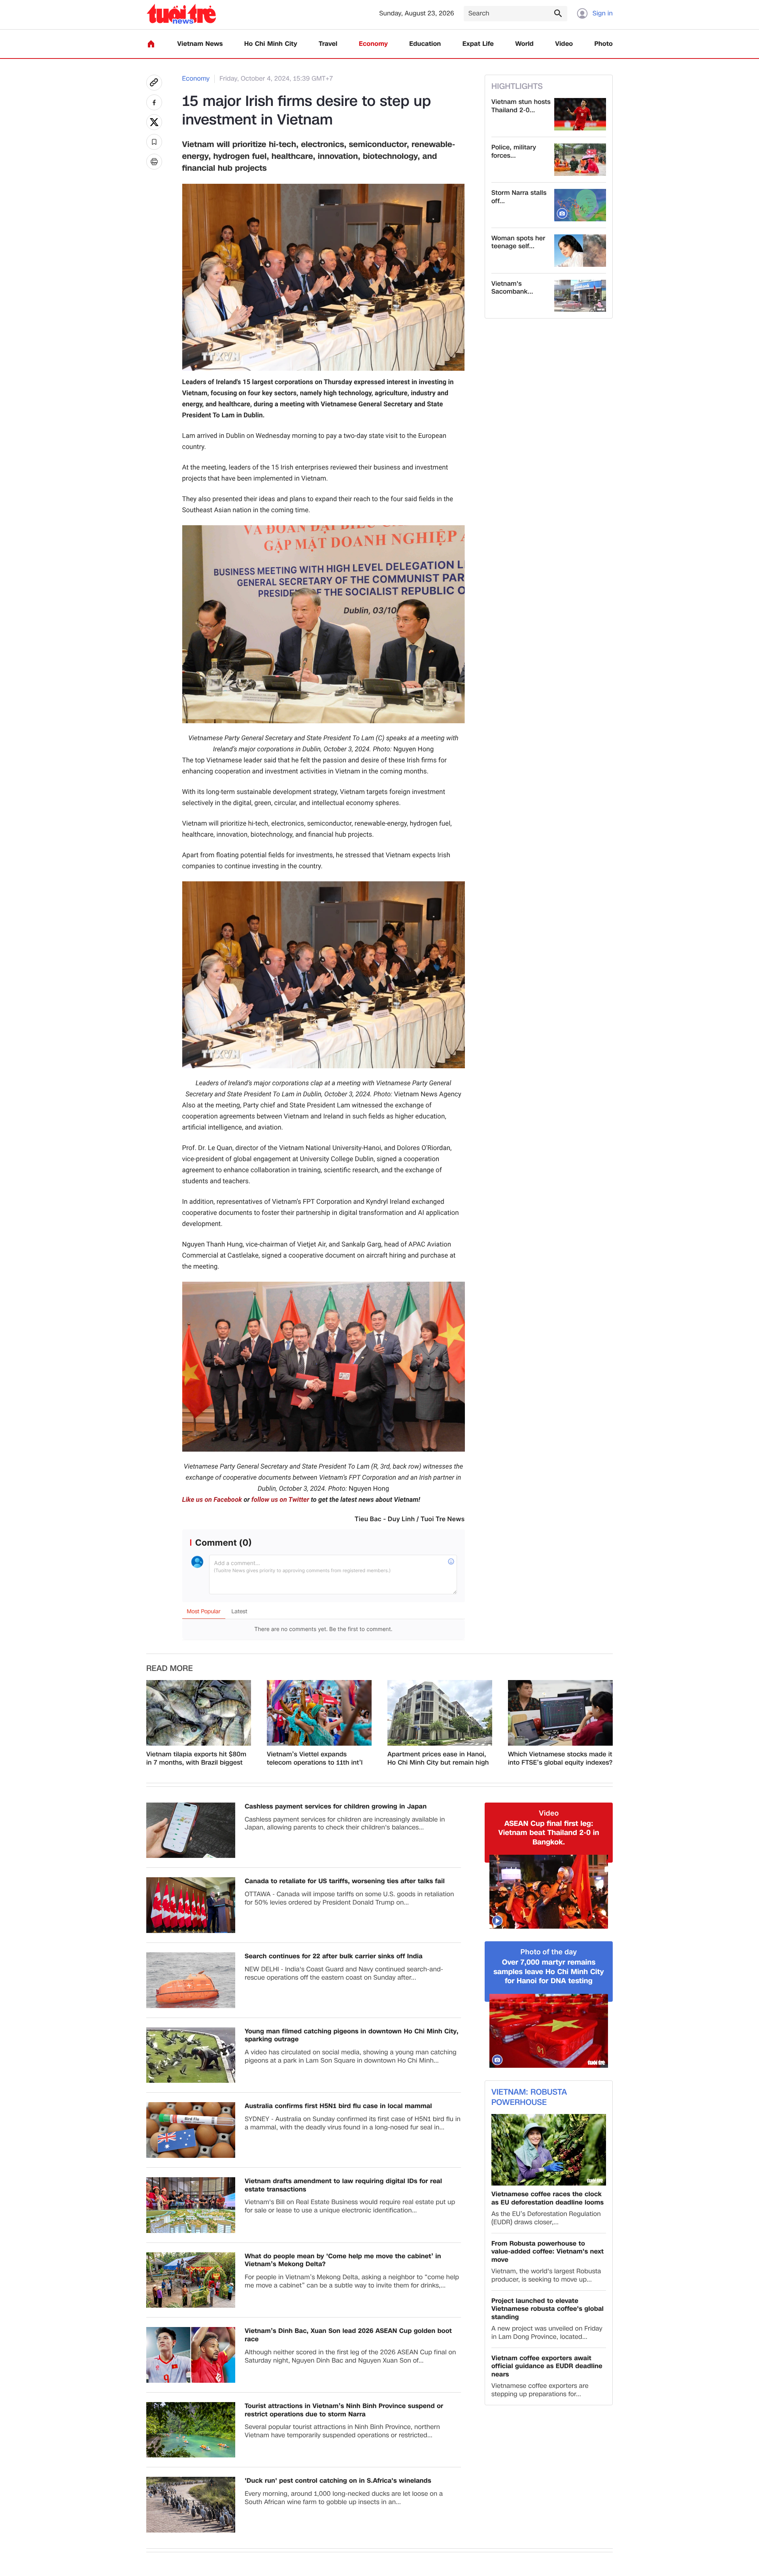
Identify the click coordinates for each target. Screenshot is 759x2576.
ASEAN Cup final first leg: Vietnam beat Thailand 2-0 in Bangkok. (548, 1833)
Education (425, 44)
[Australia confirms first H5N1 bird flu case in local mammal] (191, 2130)
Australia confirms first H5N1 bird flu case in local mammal (338, 2106)
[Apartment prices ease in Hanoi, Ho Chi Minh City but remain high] (440, 1713)
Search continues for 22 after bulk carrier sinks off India (334, 1957)
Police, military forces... (514, 152)
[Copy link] (154, 83)
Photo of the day (549, 1952)
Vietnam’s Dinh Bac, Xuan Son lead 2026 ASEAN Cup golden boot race (348, 2335)
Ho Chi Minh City (271, 44)
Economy (373, 44)
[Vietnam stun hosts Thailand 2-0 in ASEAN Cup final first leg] (580, 114)
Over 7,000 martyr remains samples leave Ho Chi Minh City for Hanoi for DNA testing (548, 1972)
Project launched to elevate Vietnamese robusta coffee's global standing (548, 2309)
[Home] (151, 44)
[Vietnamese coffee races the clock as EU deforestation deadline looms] (549, 2150)
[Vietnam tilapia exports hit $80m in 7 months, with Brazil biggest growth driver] (199, 1713)
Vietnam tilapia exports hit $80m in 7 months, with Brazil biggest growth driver (196, 1759)
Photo (604, 44)
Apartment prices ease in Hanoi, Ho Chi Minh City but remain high (438, 1759)
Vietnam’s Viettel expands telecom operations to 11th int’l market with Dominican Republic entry (317, 1759)
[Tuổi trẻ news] (181, 14)
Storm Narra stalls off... (519, 197)
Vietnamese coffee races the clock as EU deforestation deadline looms (548, 2199)
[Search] (558, 13)
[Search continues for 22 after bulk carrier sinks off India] (191, 1980)
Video (564, 44)
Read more (170, 1669)
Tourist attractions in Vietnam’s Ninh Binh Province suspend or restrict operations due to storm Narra (344, 2410)
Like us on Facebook (212, 1500)
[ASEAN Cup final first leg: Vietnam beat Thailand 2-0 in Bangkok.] (549, 1892)
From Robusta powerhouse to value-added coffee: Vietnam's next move (548, 2252)
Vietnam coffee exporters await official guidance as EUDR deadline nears (547, 2367)
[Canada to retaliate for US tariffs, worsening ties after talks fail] (191, 1905)
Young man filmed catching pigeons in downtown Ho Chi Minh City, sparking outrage (352, 2036)
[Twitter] (154, 122)
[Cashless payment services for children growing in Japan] (191, 1830)
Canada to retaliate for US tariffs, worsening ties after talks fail (345, 1881)
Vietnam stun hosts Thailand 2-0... (521, 106)
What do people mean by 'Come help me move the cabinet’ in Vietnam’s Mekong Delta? (343, 2261)
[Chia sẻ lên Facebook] (154, 102)
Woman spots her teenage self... (518, 243)
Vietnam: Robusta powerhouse (529, 2097)
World (524, 44)
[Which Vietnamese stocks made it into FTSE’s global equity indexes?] (560, 1713)
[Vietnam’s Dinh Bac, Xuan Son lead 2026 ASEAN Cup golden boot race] (191, 2355)
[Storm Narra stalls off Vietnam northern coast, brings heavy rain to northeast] (580, 205)
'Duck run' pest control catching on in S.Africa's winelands (338, 2481)
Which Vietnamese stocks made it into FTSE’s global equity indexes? (560, 1759)
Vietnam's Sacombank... (512, 288)
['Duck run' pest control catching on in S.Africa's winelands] (191, 2505)
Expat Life (478, 44)
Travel (328, 44)
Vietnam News (200, 44)
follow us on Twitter (280, 1500)
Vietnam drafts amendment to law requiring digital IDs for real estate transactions (343, 2186)
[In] (154, 162)
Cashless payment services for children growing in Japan (336, 1807)
